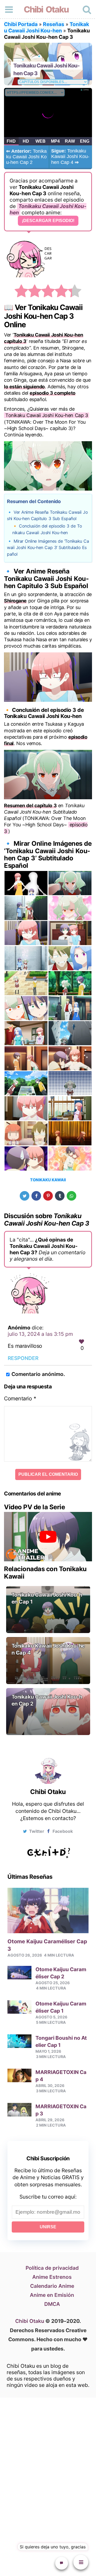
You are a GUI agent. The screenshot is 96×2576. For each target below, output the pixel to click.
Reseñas (54, 24)
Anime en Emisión (52, 2295)
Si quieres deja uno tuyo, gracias (53, 2547)
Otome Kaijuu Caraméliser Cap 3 (47, 1945)
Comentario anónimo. (38, 1374)
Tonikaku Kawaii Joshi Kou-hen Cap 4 (70, 157)
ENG (85, 141)
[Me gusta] (81, 1342)
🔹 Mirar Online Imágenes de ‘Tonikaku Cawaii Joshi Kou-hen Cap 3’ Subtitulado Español (48, 548)
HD (26, 141)
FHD (11, 141)
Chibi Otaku (46, 9)
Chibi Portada (21, 24)
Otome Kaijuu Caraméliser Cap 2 (61, 1973)
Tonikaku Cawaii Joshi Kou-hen (47, 27)
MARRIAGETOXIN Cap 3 (61, 2110)
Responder (23, 1358)
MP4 (55, 141)
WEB (41, 141)
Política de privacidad (52, 2268)
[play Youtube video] (48, 1537)
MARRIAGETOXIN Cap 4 (61, 2076)
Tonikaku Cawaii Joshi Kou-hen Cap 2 (26, 157)
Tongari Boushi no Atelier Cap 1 (61, 2041)
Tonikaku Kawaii (48, 1180)
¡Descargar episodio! (48, 221)
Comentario (20, 1398)
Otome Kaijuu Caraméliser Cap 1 (61, 2007)
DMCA (52, 2304)
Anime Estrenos (52, 2277)
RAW (70, 141)
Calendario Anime (52, 2286)
